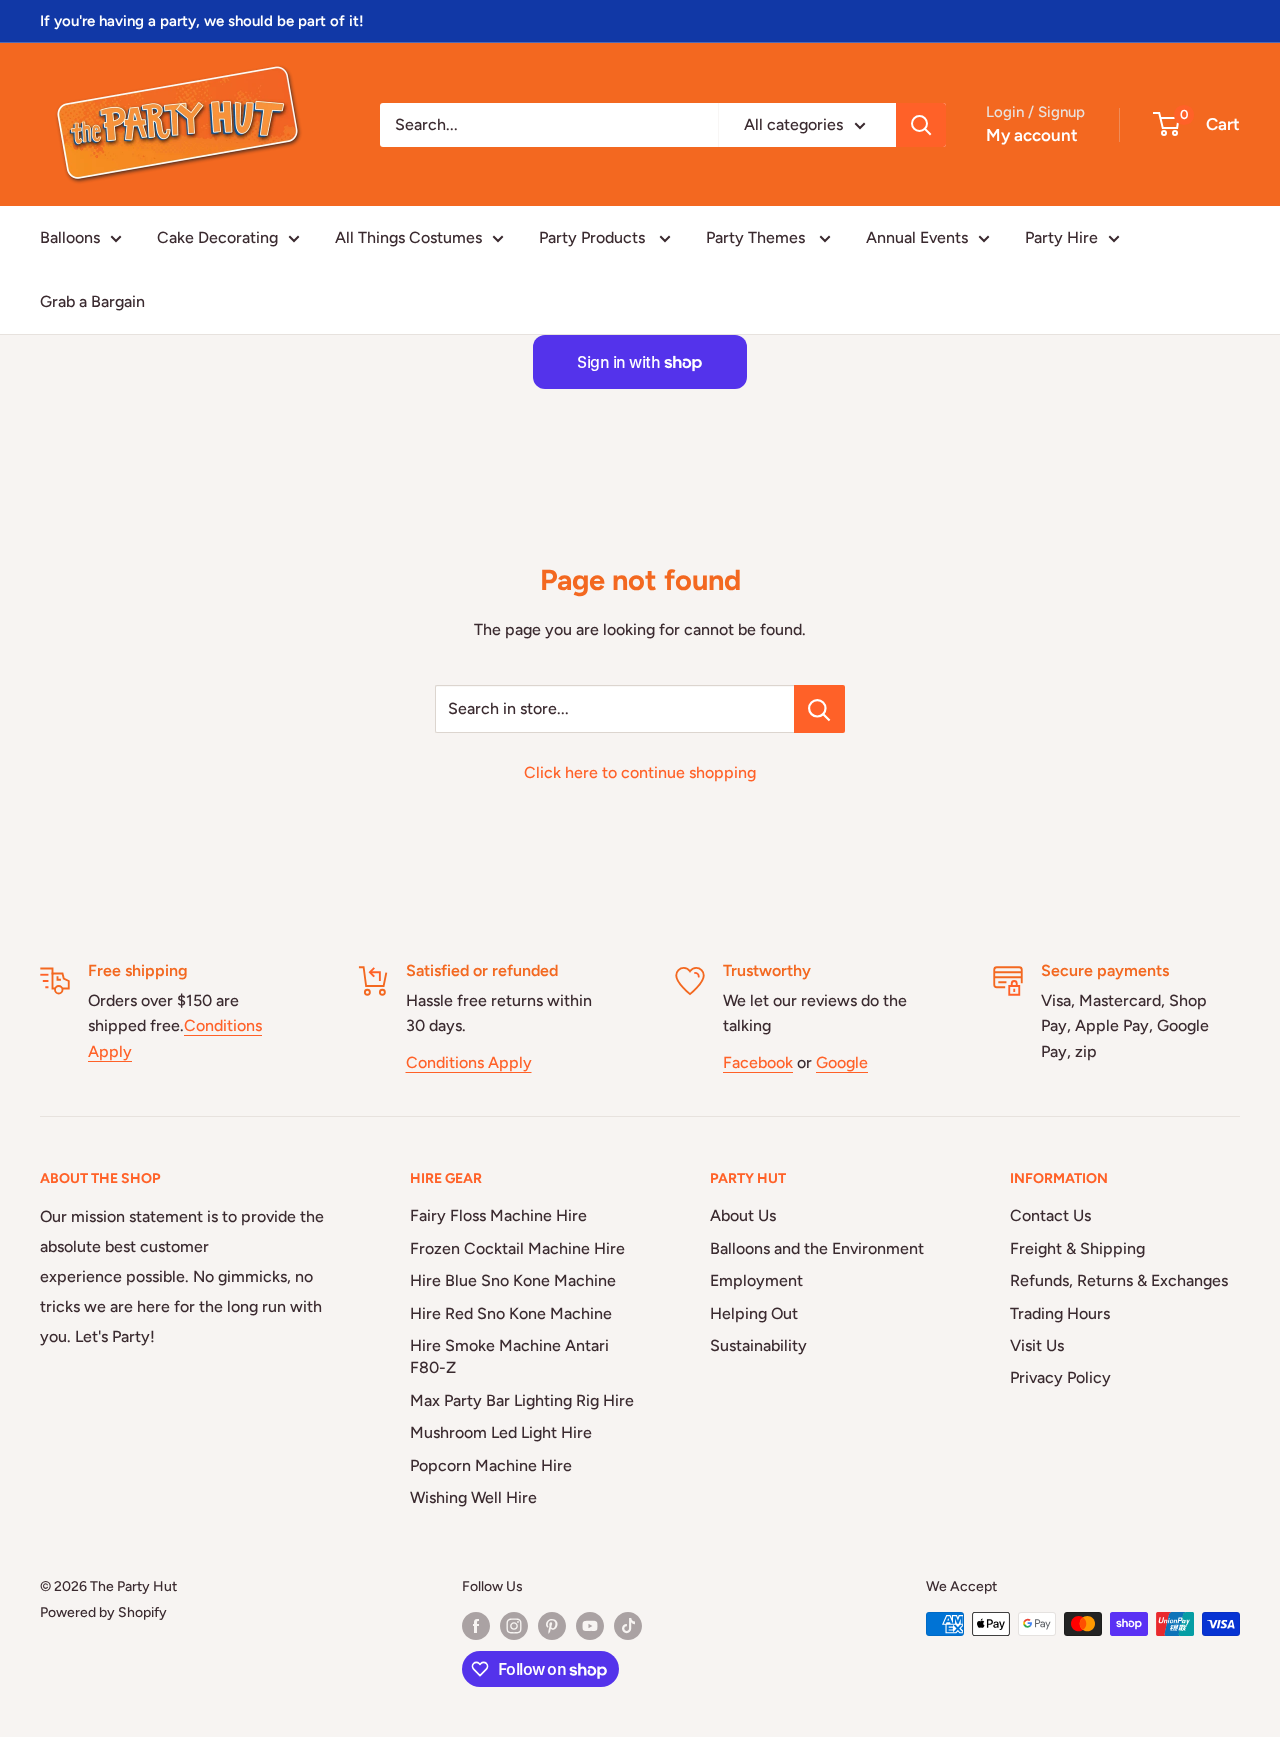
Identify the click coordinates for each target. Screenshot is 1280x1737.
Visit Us (1037, 1345)
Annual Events (917, 237)
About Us (743, 1215)
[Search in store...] (819, 709)
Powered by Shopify (103, 1612)
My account (1032, 135)
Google (842, 1062)
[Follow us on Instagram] (514, 1626)
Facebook (758, 1062)
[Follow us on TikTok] (628, 1626)
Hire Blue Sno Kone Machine (513, 1280)
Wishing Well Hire (473, 1497)
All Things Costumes (408, 237)
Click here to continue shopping (640, 772)
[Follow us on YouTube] (590, 1626)
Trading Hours (1060, 1313)
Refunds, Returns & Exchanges (1119, 1280)
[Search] (921, 125)
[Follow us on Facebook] (476, 1626)
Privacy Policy (1060, 1377)
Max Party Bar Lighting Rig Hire (522, 1400)
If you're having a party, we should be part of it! (202, 21)
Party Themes (757, 237)
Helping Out (754, 1313)
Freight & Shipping (1077, 1248)
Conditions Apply (469, 1062)
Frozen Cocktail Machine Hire (517, 1248)
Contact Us (1050, 1215)
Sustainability (758, 1345)
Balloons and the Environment (817, 1248)
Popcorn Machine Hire (491, 1465)
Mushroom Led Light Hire (501, 1432)
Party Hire (1061, 237)
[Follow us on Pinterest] (552, 1626)
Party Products (594, 237)
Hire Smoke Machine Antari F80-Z (509, 1356)
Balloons (70, 237)
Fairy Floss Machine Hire (498, 1215)
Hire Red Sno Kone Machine (511, 1313)
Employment (756, 1280)
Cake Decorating (217, 237)
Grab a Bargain (92, 301)
